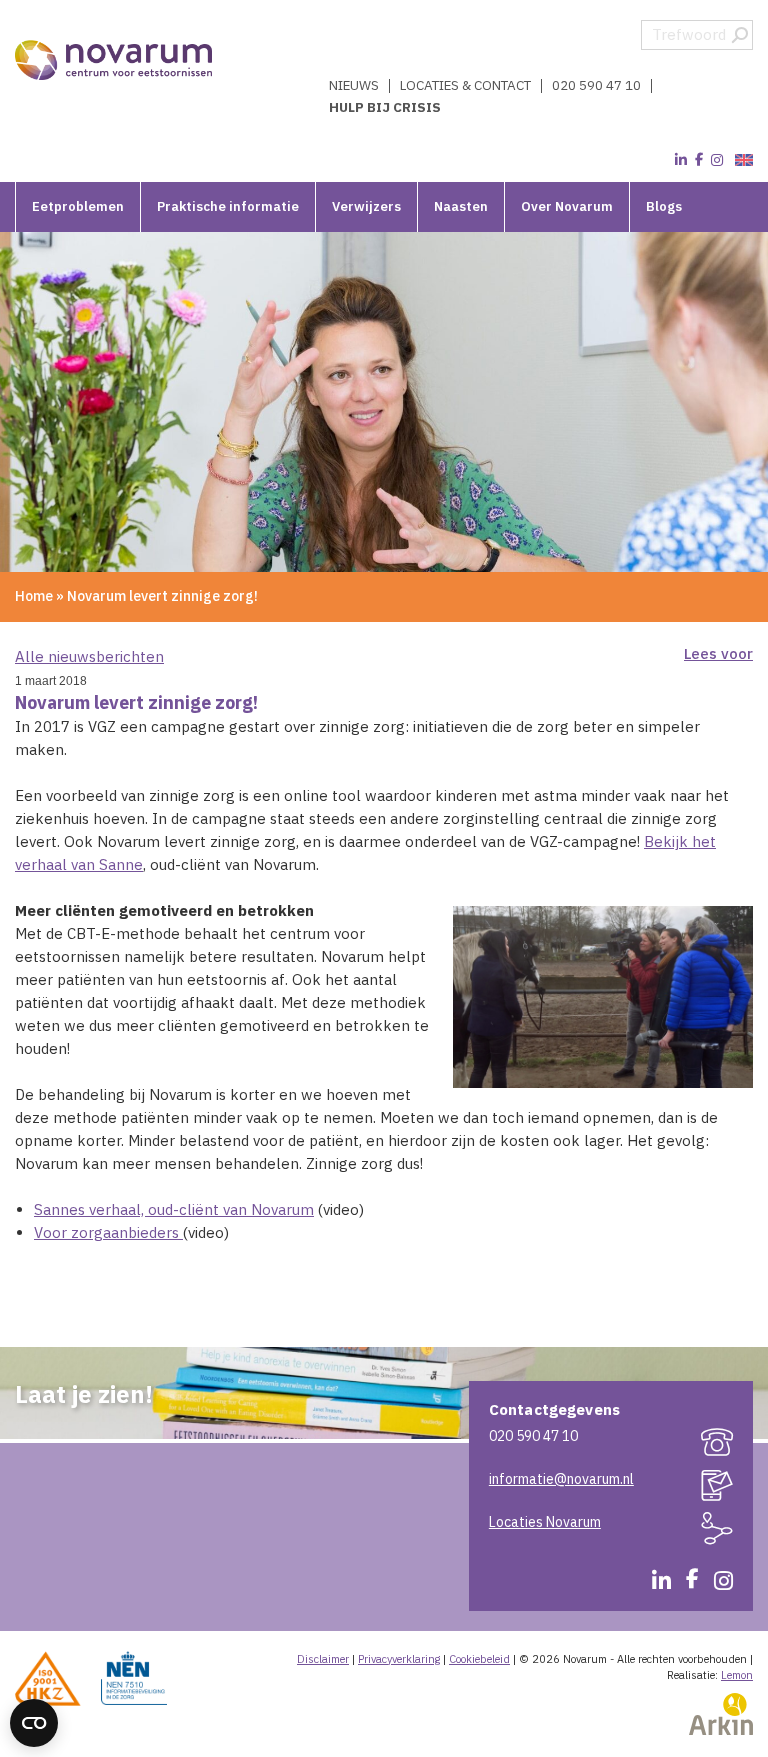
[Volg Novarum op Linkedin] (681, 160)
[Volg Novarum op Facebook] (699, 160)
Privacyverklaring (399, 1659)
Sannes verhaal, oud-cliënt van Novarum (174, 1209)
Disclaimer (323, 1659)
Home (34, 596)
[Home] (115, 60)
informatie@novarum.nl (561, 1479)
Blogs (664, 206)
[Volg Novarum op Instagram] (717, 160)
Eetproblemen (78, 206)
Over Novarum (567, 206)
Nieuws (354, 86)
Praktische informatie (228, 206)
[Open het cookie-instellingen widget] (34, 1723)
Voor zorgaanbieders (108, 1232)
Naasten (461, 206)
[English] (741, 160)
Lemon (737, 1675)
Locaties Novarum (545, 1522)
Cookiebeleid (479, 1659)
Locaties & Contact (465, 86)
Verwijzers (366, 206)
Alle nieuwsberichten (89, 656)
